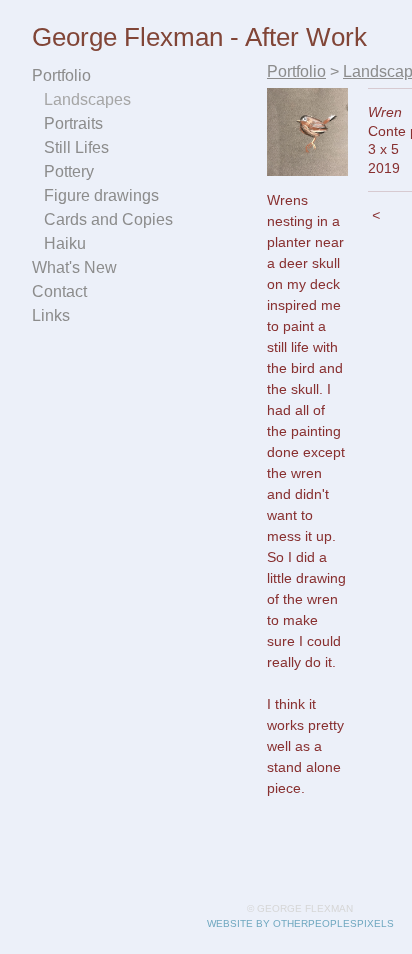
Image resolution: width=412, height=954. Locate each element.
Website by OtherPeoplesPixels (300, 923)
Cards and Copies (108, 219)
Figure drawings (101, 195)
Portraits (73, 123)
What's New (74, 267)
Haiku (65, 243)
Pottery (69, 171)
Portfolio (61, 75)
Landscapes (87, 99)
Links (51, 315)
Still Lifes (76, 147)
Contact (59, 291)
